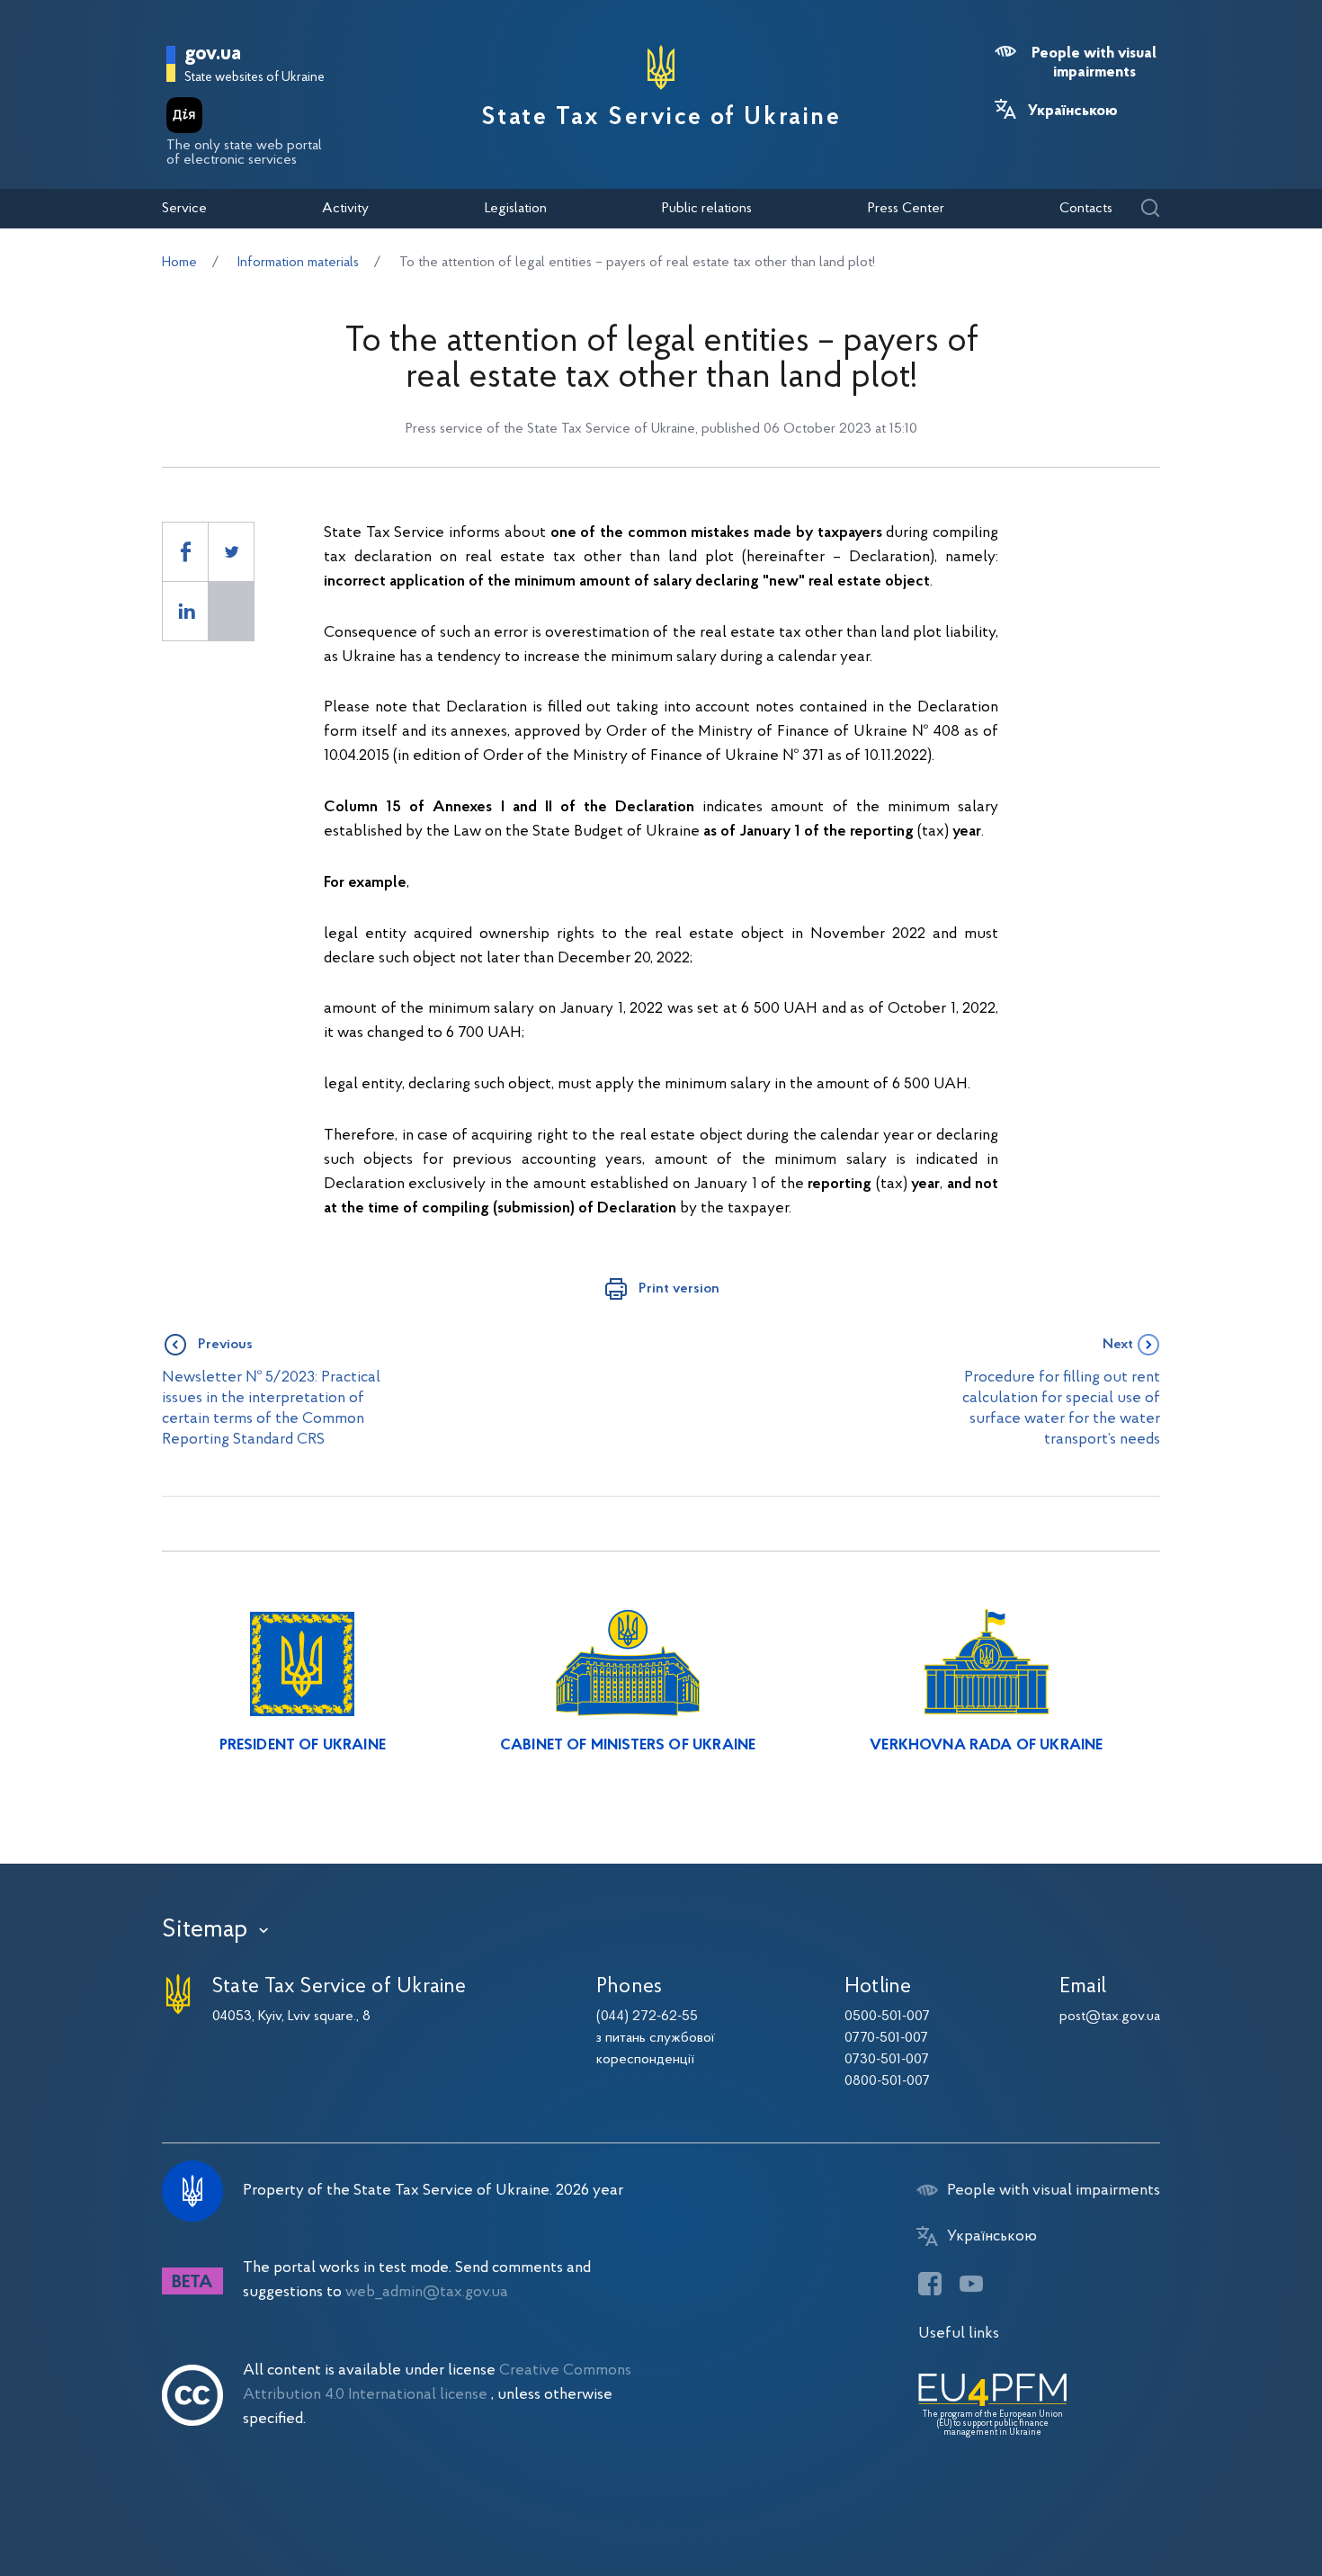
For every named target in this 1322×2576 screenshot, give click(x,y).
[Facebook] (930, 2284)
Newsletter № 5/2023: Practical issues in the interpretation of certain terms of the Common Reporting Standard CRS (271, 1409)
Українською (1073, 112)
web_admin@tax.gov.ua (427, 2292)
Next (1118, 1345)
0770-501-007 (886, 2038)
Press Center (906, 209)
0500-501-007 (887, 2017)
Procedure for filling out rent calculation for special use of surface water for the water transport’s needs (1061, 1409)
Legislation (516, 209)
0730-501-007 (887, 2060)
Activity (345, 209)
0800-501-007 (887, 2081)
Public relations (707, 209)
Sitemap (205, 1930)
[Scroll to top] (1232, 2504)
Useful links (959, 2334)
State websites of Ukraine (255, 78)
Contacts (1086, 209)
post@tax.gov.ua (1110, 2017)
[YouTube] (971, 2284)
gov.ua (213, 54)
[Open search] (1150, 209)
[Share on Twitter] (231, 552)
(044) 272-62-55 (647, 2017)
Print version (679, 1289)
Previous (225, 1345)
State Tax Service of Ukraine (661, 118)
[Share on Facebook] (185, 552)
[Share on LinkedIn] (185, 611)
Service (184, 209)
